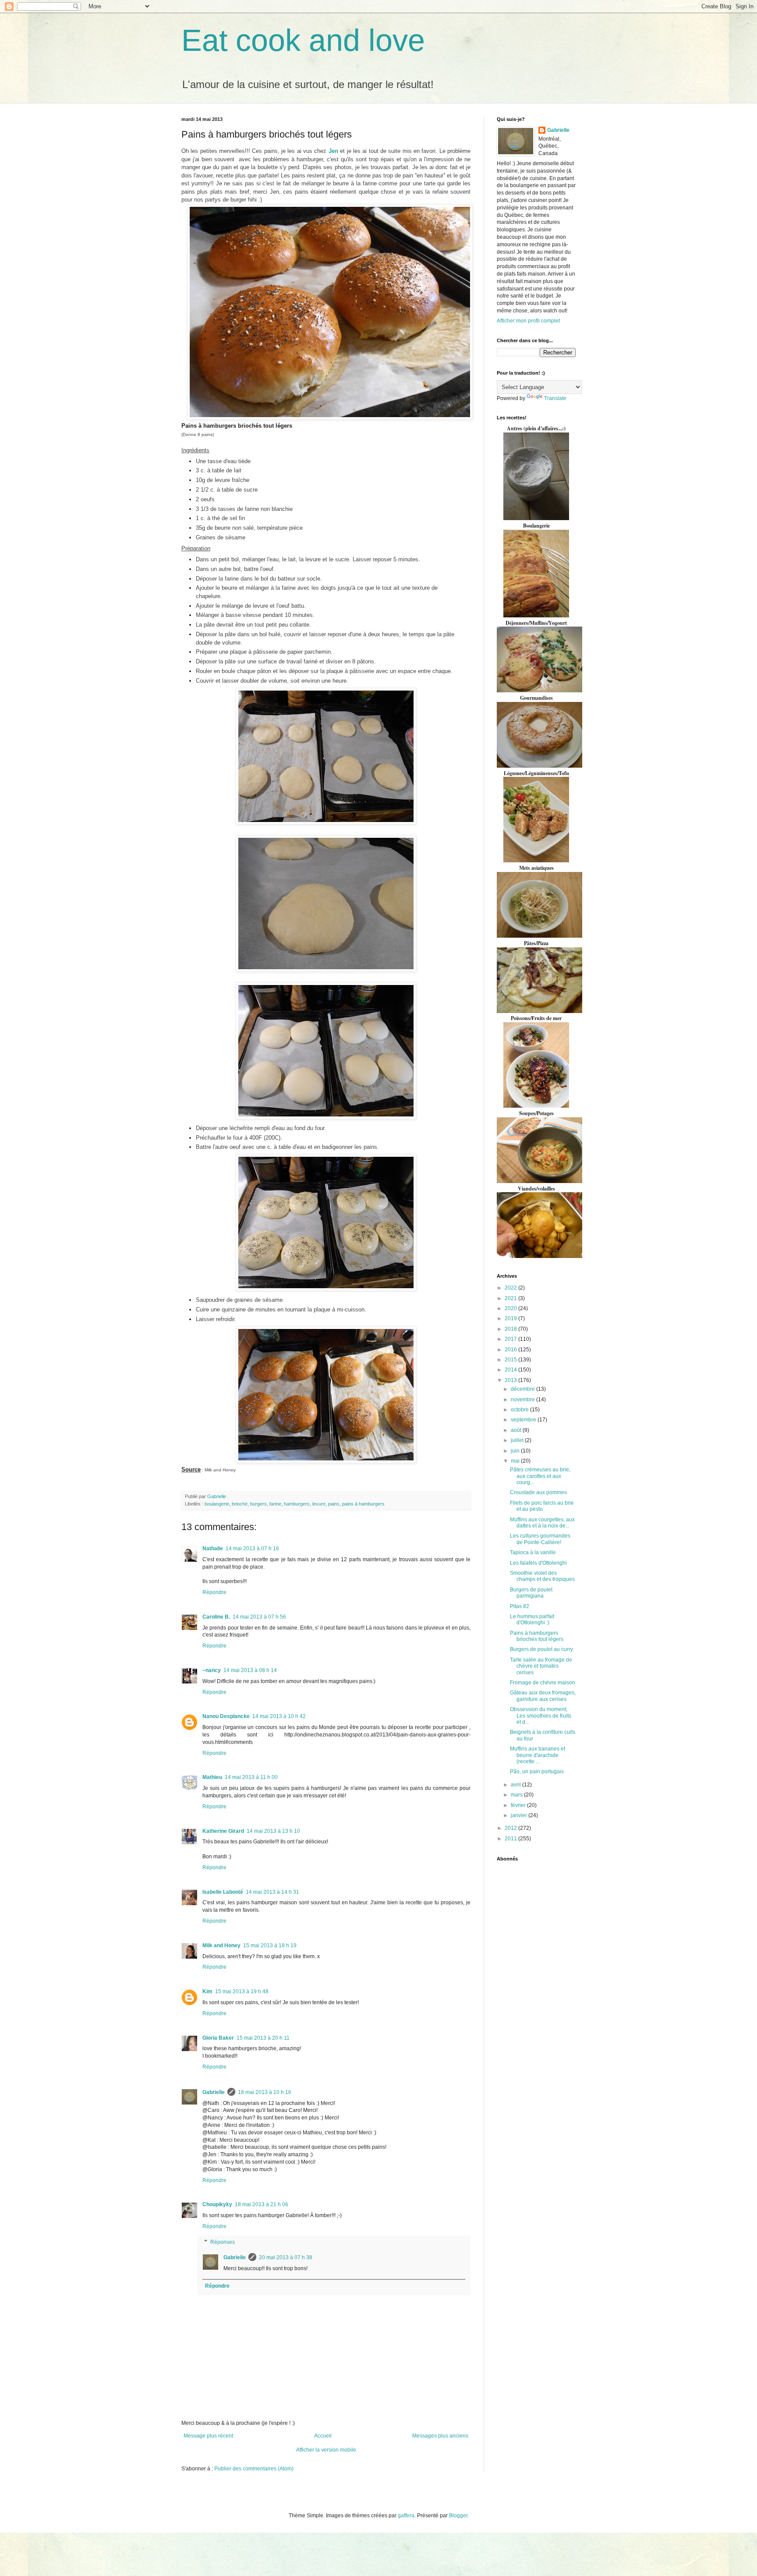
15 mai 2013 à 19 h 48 (242, 1991)
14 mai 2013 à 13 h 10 (273, 1831)
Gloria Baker (218, 2038)
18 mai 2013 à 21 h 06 (262, 2204)
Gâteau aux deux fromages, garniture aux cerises (543, 1696)
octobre (520, 1410)
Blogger (458, 2516)
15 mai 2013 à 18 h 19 (270, 1945)
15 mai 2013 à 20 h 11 (263, 2038)
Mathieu (212, 1777)
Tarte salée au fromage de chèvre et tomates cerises (541, 1666)
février (519, 1805)
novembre (524, 1400)
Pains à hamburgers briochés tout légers (537, 1636)
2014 (511, 1370)
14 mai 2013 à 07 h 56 (259, 1617)
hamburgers (297, 1504)
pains (334, 1504)
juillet (518, 1440)
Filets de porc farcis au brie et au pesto (542, 1506)
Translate (555, 398)
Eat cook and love (303, 40)
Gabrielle (214, 2092)
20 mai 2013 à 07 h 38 (286, 2257)
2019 (511, 1318)
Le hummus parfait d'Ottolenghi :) (532, 1619)
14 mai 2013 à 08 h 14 (250, 1670)
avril (516, 1785)
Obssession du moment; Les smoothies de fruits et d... (541, 1716)
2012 (511, 1828)
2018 (511, 1329)
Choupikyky (217, 2204)
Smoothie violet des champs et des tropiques (542, 1576)
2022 (511, 1288)
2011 (511, 1839)
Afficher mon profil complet (528, 321)
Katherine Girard (223, 1831)
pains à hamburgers (363, 1504)
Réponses (223, 2242)
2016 (511, 1350)
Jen (333, 151)
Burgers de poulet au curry (541, 1649)
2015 (511, 1360)
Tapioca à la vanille (533, 1552)
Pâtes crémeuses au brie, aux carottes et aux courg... (540, 1476)
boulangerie (217, 1504)
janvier (520, 1815)
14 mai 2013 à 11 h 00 (251, 1777)
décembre (524, 1389)
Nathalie (213, 1548)
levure (319, 1504)
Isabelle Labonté (223, 1892)
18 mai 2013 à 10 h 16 (265, 2092)
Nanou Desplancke (226, 1716)
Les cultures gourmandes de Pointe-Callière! (540, 1539)
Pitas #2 (520, 1606)
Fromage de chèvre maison (543, 1683)
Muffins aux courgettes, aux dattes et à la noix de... (542, 1523)
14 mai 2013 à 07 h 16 (252, 1548)
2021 (511, 1298)
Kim (207, 1991)
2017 (511, 1339)
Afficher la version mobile (326, 2450)
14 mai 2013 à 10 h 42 (279, 1716)
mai (516, 1461)
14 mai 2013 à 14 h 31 (272, 1892)
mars (517, 1795)
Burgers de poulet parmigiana (531, 1593)
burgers (258, 1504)
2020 (511, 1308)
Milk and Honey (221, 1945)
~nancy (212, 1670)
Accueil (323, 2436)
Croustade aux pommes (538, 1492)
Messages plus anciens (440, 2436)
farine (275, 1504)
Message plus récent (208, 2436)
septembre (524, 1420)
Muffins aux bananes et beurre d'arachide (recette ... (538, 1755)
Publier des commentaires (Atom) (254, 2469)
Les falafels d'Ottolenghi (538, 1563)
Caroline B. (216, 1617)
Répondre (214, 1592)
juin (516, 1451)
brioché (240, 1504)
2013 (511, 1380)
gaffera (406, 2516)
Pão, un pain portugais (537, 1772)
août (517, 1430)
